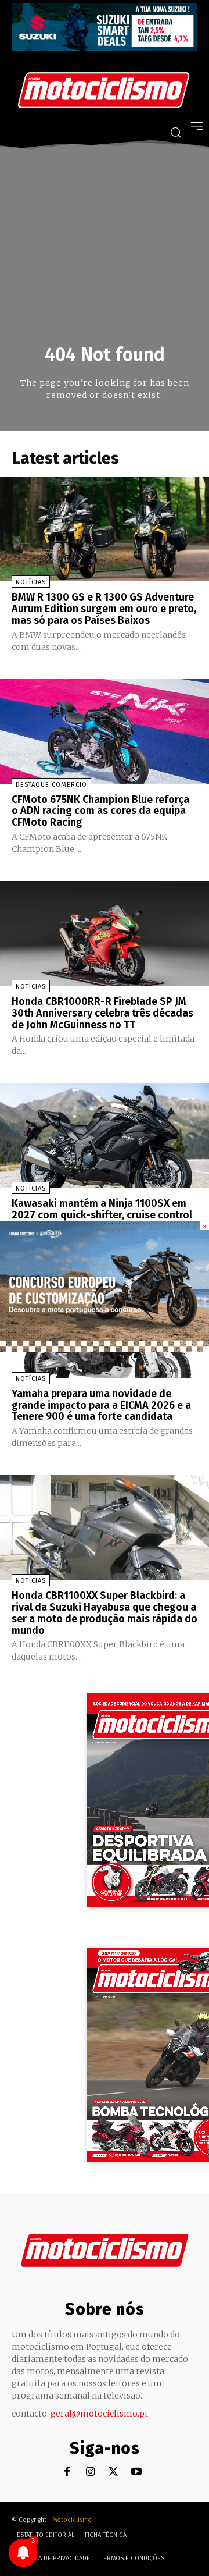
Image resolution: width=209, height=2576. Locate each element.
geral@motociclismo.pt (99, 2414)
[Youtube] (137, 2472)
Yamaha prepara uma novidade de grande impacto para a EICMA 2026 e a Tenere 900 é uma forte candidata (101, 1405)
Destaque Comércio (51, 785)
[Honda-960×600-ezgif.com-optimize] (105, 1349)
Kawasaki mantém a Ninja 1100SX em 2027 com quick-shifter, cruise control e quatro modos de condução (102, 1215)
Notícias (31, 582)
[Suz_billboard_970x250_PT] (105, 47)
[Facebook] (67, 2472)
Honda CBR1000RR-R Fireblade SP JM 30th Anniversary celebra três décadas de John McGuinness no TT (102, 1013)
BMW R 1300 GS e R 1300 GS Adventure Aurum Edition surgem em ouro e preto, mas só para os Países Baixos (104, 609)
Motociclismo (72, 2520)
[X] (113, 2472)
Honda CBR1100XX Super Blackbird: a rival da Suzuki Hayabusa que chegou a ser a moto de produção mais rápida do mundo (105, 1613)
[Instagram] (90, 2472)
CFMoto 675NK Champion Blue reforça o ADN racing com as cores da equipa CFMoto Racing (100, 811)
